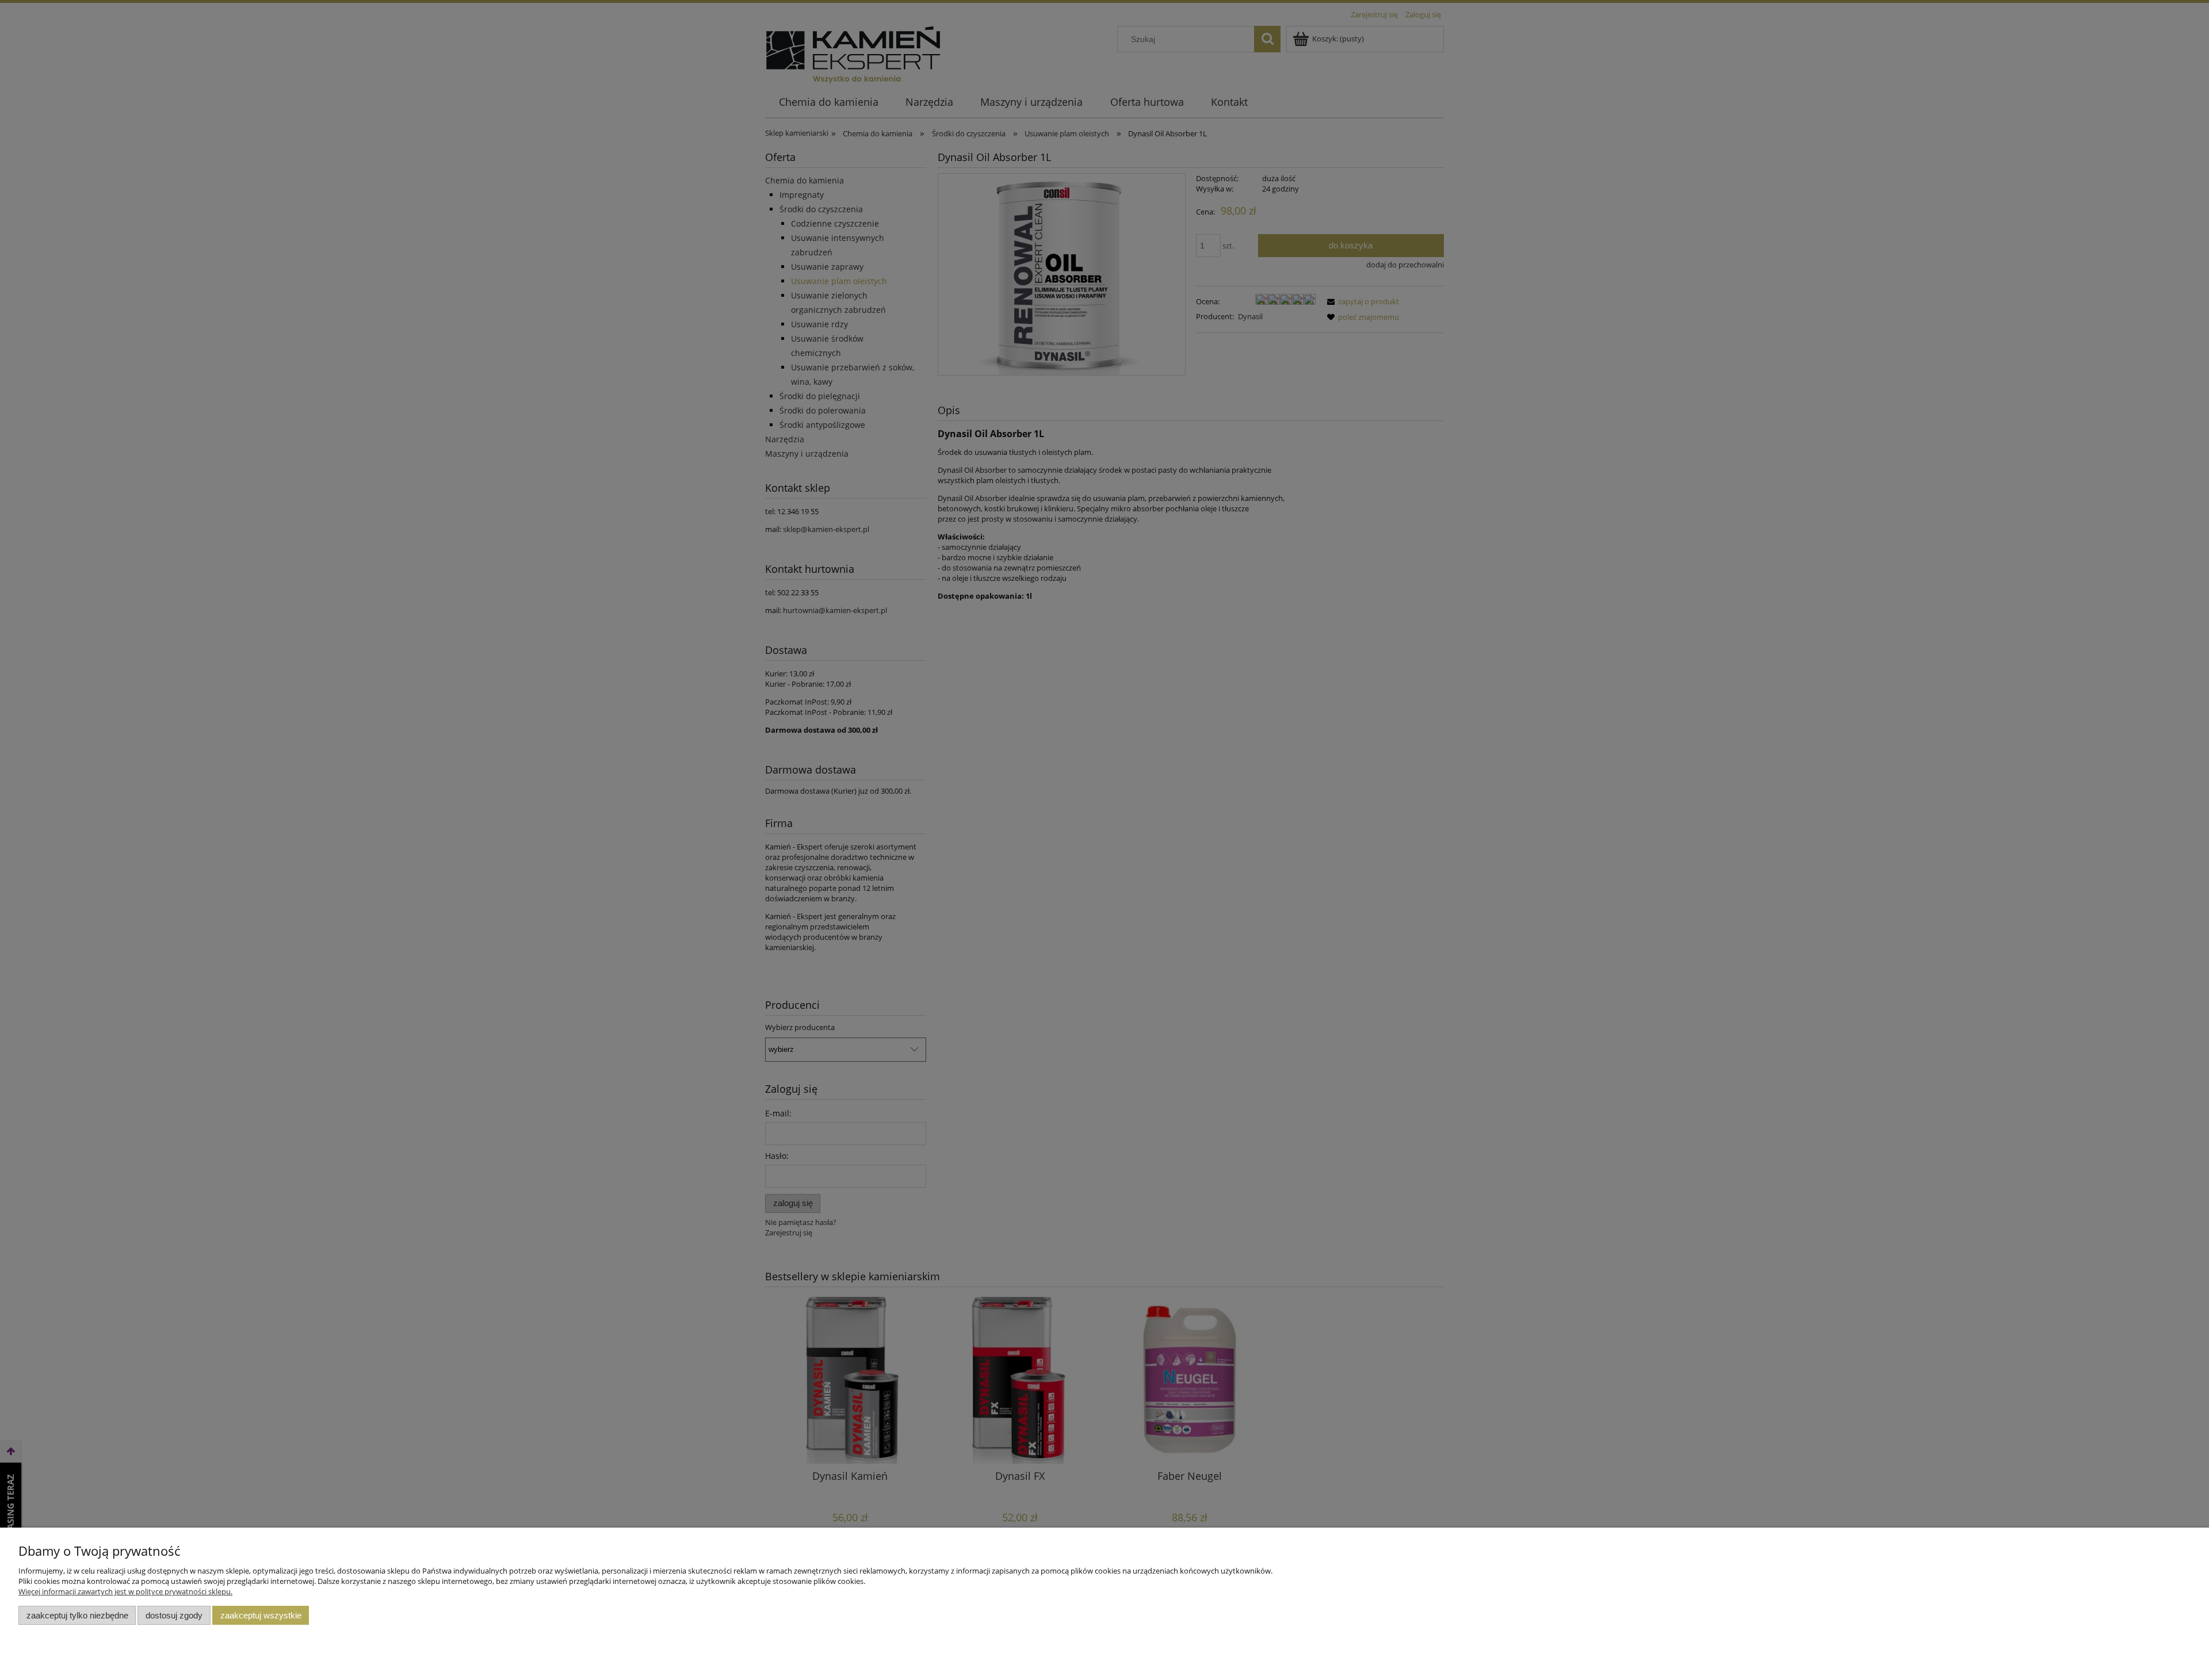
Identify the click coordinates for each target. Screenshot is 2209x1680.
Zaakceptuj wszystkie (261, 1615)
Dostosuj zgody (174, 1615)
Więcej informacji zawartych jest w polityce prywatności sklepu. (125, 1591)
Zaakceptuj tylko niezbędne (77, 1615)
